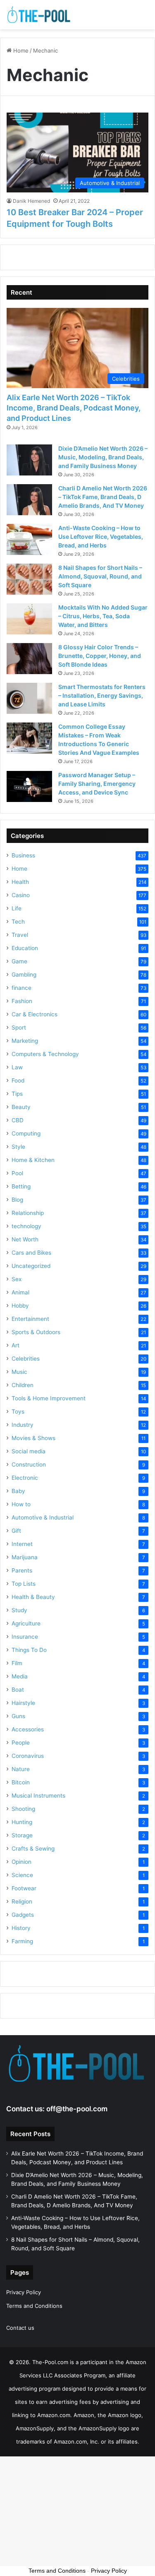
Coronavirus (28, 1756)
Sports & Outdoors (36, 1332)
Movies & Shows (33, 1438)
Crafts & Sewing (33, 1849)
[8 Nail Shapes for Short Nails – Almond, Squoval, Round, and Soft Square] (29, 579)
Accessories (28, 1729)
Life (17, 908)
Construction (29, 1464)
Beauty (21, 1107)
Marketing (25, 1041)
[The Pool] (39, 15)
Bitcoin (21, 1782)
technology (26, 1226)
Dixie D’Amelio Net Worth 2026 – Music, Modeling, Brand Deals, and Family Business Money (103, 457)
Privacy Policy (24, 2292)
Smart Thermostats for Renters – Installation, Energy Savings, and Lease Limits (102, 695)
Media (20, 1676)
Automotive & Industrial (43, 1517)
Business (23, 855)
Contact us (20, 2328)
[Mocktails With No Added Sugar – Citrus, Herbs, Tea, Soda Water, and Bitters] (29, 619)
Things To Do (29, 1650)
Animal (20, 1292)
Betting (21, 1186)
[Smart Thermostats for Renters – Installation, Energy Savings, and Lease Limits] (29, 698)
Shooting (23, 1809)
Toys (18, 1412)
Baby (18, 1491)
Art (15, 1345)
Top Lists (24, 1584)
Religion (22, 1901)
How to (21, 1504)
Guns (18, 1716)
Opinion (21, 1862)
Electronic (25, 1478)
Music (19, 1372)
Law (17, 1067)
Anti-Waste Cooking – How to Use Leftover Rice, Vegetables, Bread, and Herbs (101, 537)
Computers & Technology (45, 1054)
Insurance (25, 1637)
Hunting (22, 1822)
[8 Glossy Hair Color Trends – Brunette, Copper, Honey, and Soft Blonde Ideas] (29, 659)
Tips (17, 1094)
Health (20, 882)
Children (23, 1385)
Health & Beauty (33, 1597)
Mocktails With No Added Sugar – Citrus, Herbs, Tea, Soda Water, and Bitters (103, 616)
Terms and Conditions (34, 2306)
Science (22, 1875)
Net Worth (25, 1239)
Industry (23, 1425)
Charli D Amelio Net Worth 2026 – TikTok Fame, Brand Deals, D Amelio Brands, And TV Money (103, 497)
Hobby (20, 1306)
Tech (18, 922)
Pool (17, 1173)
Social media (29, 1451)
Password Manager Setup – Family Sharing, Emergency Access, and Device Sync (97, 784)
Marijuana (25, 1557)
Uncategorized (31, 1266)
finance (21, 988)
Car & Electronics (35, 1014)
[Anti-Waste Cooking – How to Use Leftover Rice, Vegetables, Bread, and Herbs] (29, 539)
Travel (20, 935)
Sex (17, 1279)
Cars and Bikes (31, 1253)
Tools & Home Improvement (49, 1398)
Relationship (28, 1213)
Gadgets (23, 1915)
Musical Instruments (38, 1796)
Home (20, 50)
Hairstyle (23, 1703)
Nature (21, 1769)
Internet (22, 1544)
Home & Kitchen (33, 1160)
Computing (26, 1133)
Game (19, 961)
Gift (16, 1531)
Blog (17, 1200)
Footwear (24, 1888)
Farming (22, 1941)
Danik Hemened (31, 201)
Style (18, 1147)
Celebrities (26, 1359)
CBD (18, 1120)
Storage (22, 1835)
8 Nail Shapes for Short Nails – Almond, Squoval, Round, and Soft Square (100, 576)
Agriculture (26, 1623)
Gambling (24, 975)
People (21, 1743)
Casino (21, 895)
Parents (22, 1570)
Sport (19, 1028)
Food (18, 1080)
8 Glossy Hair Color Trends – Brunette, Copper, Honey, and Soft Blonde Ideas (100, 656)
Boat (18, 1690)
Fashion (22, 1001)
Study (19, 1610)
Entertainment (30, 1319)
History (21, 1928)
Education (25, 948)
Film (17, 1663)
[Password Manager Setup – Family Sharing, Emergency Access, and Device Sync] (29, 786)
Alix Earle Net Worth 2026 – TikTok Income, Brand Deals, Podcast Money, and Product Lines (74, 408)
